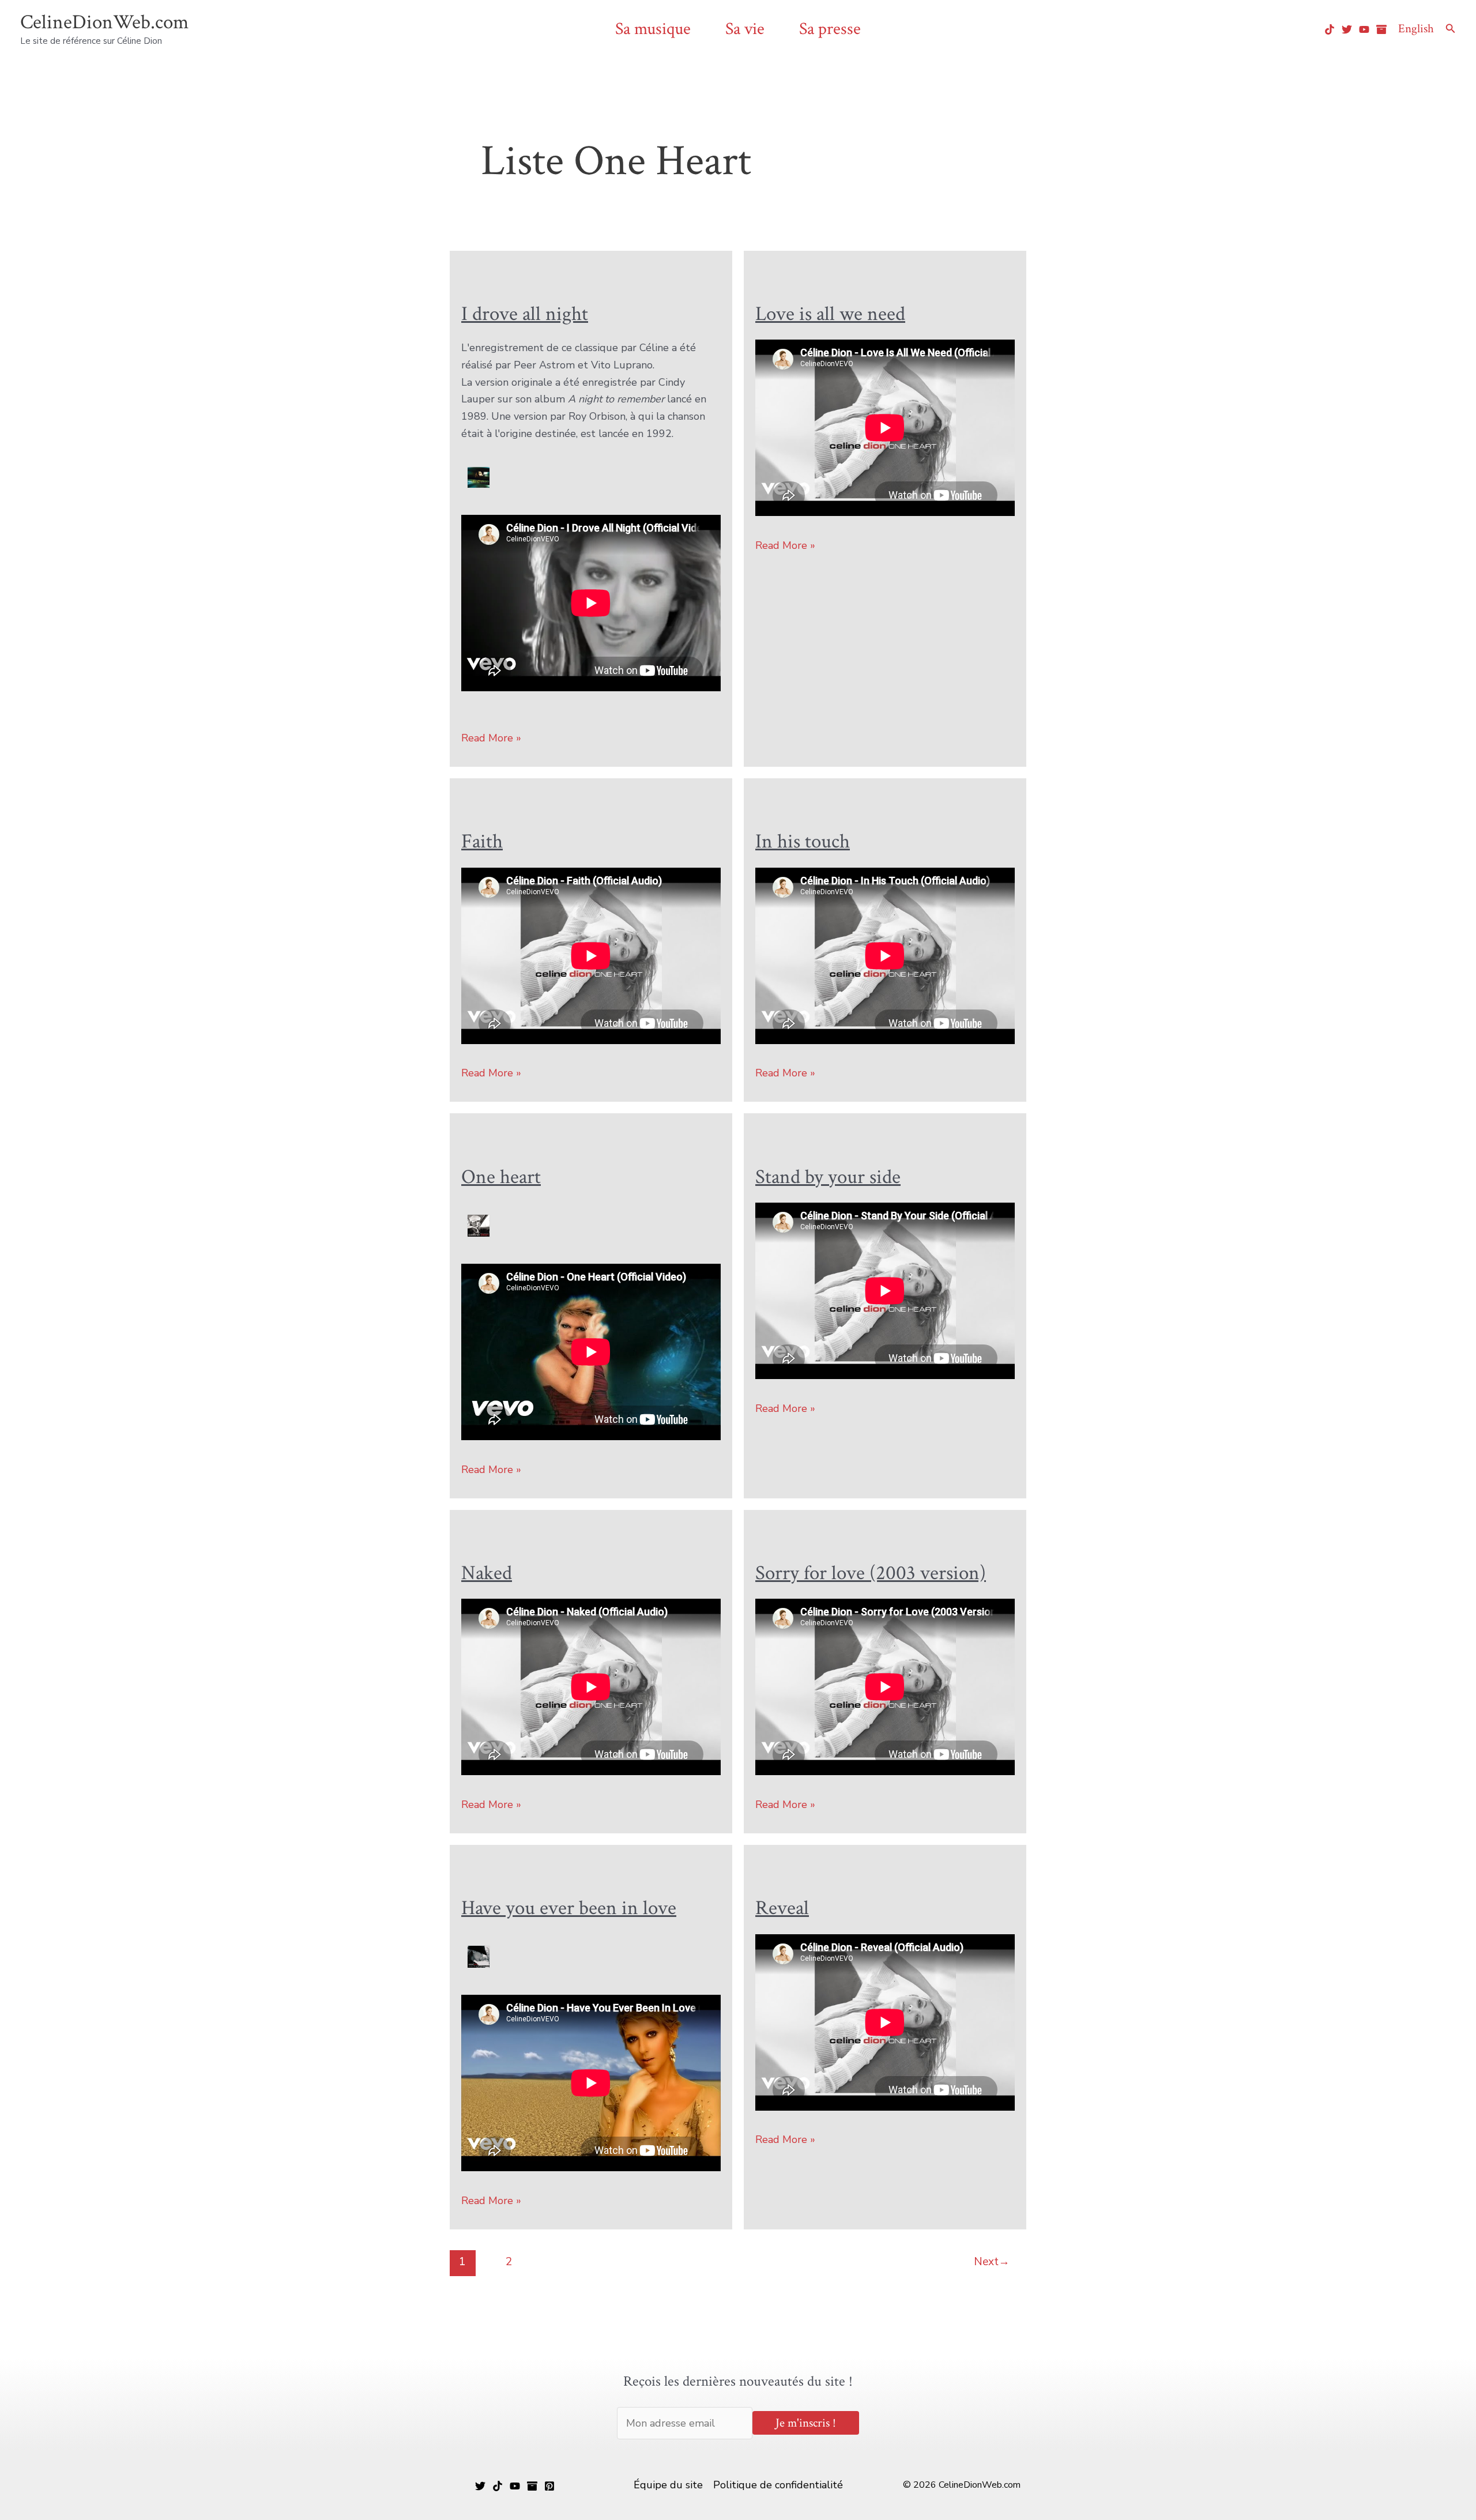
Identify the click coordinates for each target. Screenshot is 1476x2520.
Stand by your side (828, 1177)
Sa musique (653, 29)
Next (992, 2262)
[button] (1451, 29)
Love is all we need (830, 314)
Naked (487, 1573)
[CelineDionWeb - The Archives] (1381, 29)
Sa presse (830, 29)
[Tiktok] (1330, 29)
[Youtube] (1364, 29)
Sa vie (745, 29)
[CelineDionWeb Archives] (532, 2486)
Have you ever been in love (569, 1908)
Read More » (491, 739)
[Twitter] (1347, 29)
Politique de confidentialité (778, 2485)
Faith (482, 841)
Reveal (782, 1908)
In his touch (803, 841)
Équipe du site (668, 2485)
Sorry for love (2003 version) (871, 1573)
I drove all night (525, 314)
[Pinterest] (549, 2486)
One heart (501, 1177)
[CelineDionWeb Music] (515, 2486)
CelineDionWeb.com (104, 22)
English (1416, 29)
